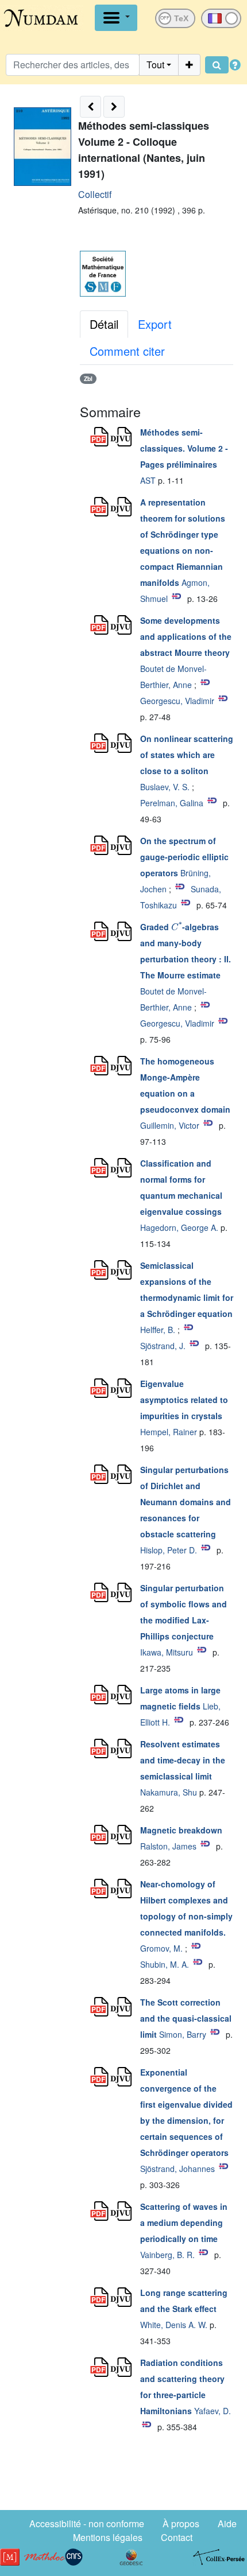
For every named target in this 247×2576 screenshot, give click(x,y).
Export (155, 324)
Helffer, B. (158, 1330)
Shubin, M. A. (165, 1964)
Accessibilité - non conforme (87, 2523)
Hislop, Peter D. (169, 1550)
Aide (227, 2523)
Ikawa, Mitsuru (167, 1652)
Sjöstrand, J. (163, 1346)
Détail (104, 324)
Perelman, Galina (172, 803)
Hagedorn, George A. (179, 1227)
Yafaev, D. (213, 2411)
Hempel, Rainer (169, 1432)
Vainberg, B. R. (167, 2255)
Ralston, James (168, 1846)
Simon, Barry (183, 2034)
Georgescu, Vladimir (177, 701)
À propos (181, 2523)
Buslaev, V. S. (165, 787)
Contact (177, 2537)
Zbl (88, 378)
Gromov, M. (161, 1948)
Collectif (95, 194)
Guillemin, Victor (170, 1125)
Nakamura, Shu (169, 1792)
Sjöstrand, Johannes (177, 2169)
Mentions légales (108, 2537)
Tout (155, 65)
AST (148, 480)
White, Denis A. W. (174, 2325)
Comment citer (127, 351)
